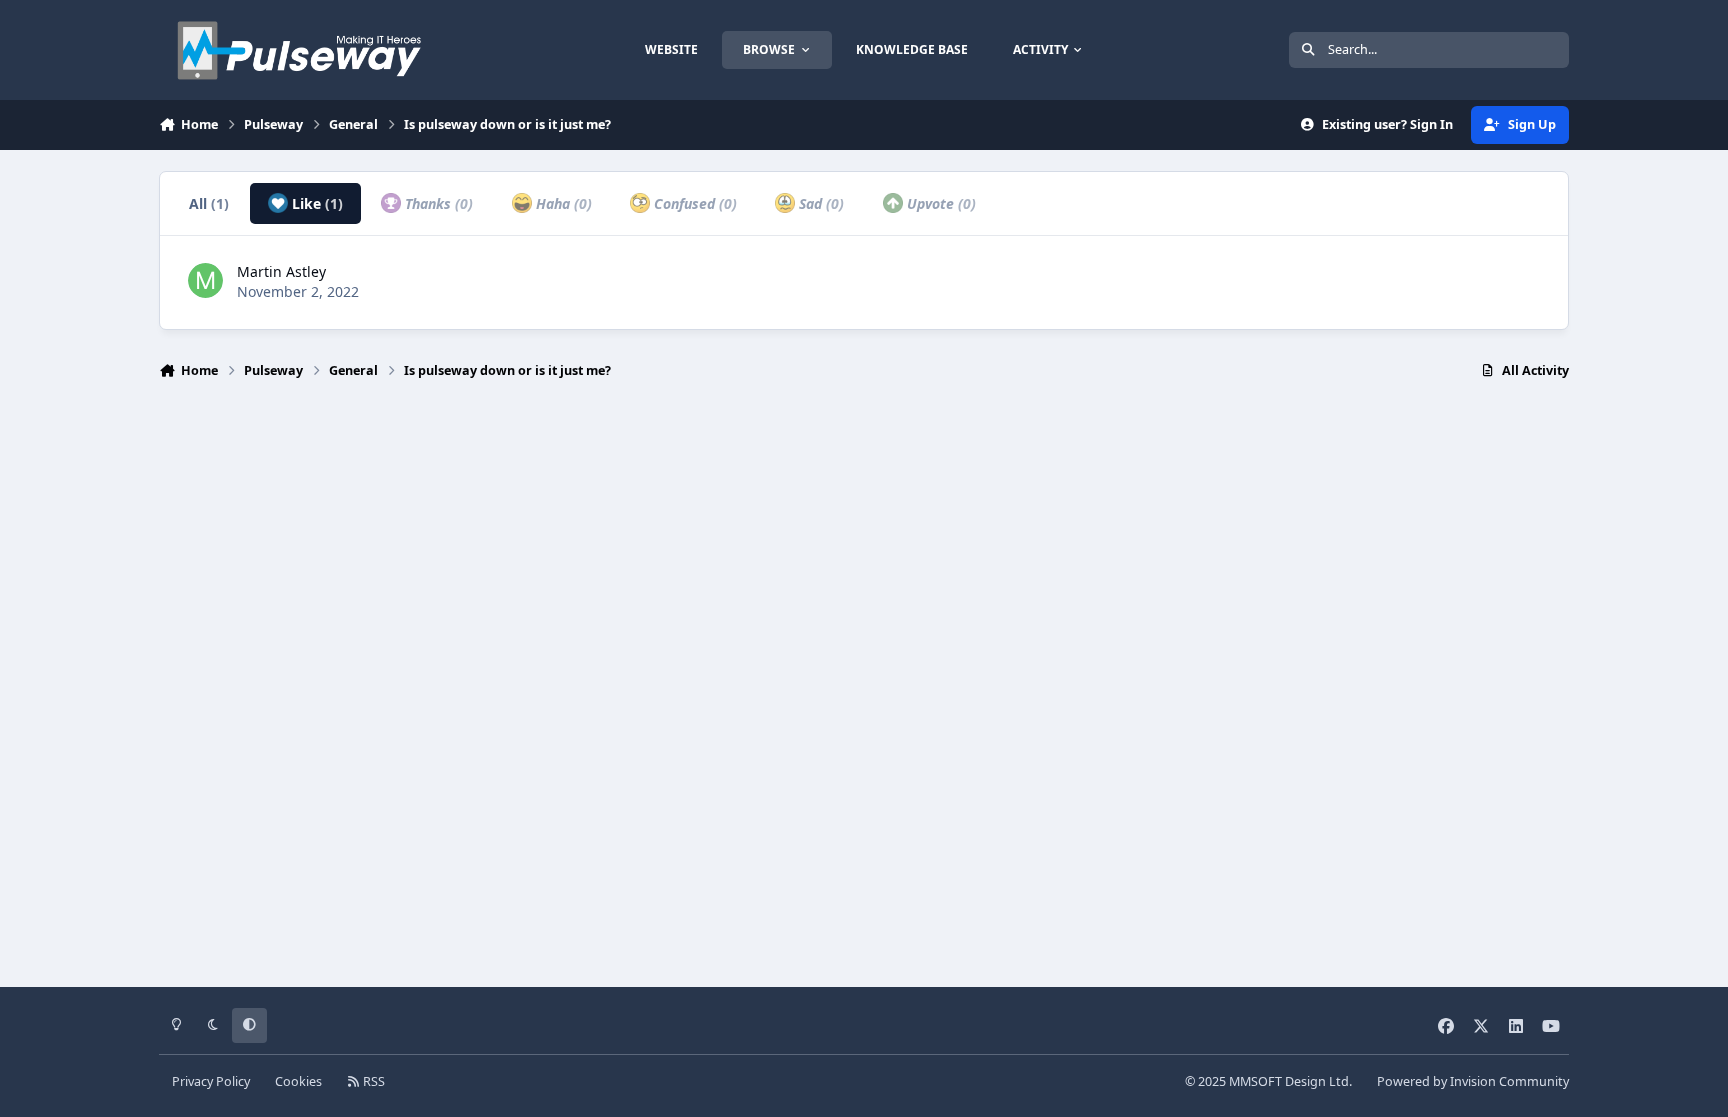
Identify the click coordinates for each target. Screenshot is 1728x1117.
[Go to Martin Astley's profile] (205, 280)
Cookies (298, 1081)
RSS (372, 1081)
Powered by (1473, 1081)
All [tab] (209, 203)
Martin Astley (281, 271)
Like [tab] (315, 203)
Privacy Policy (211, 1081)
